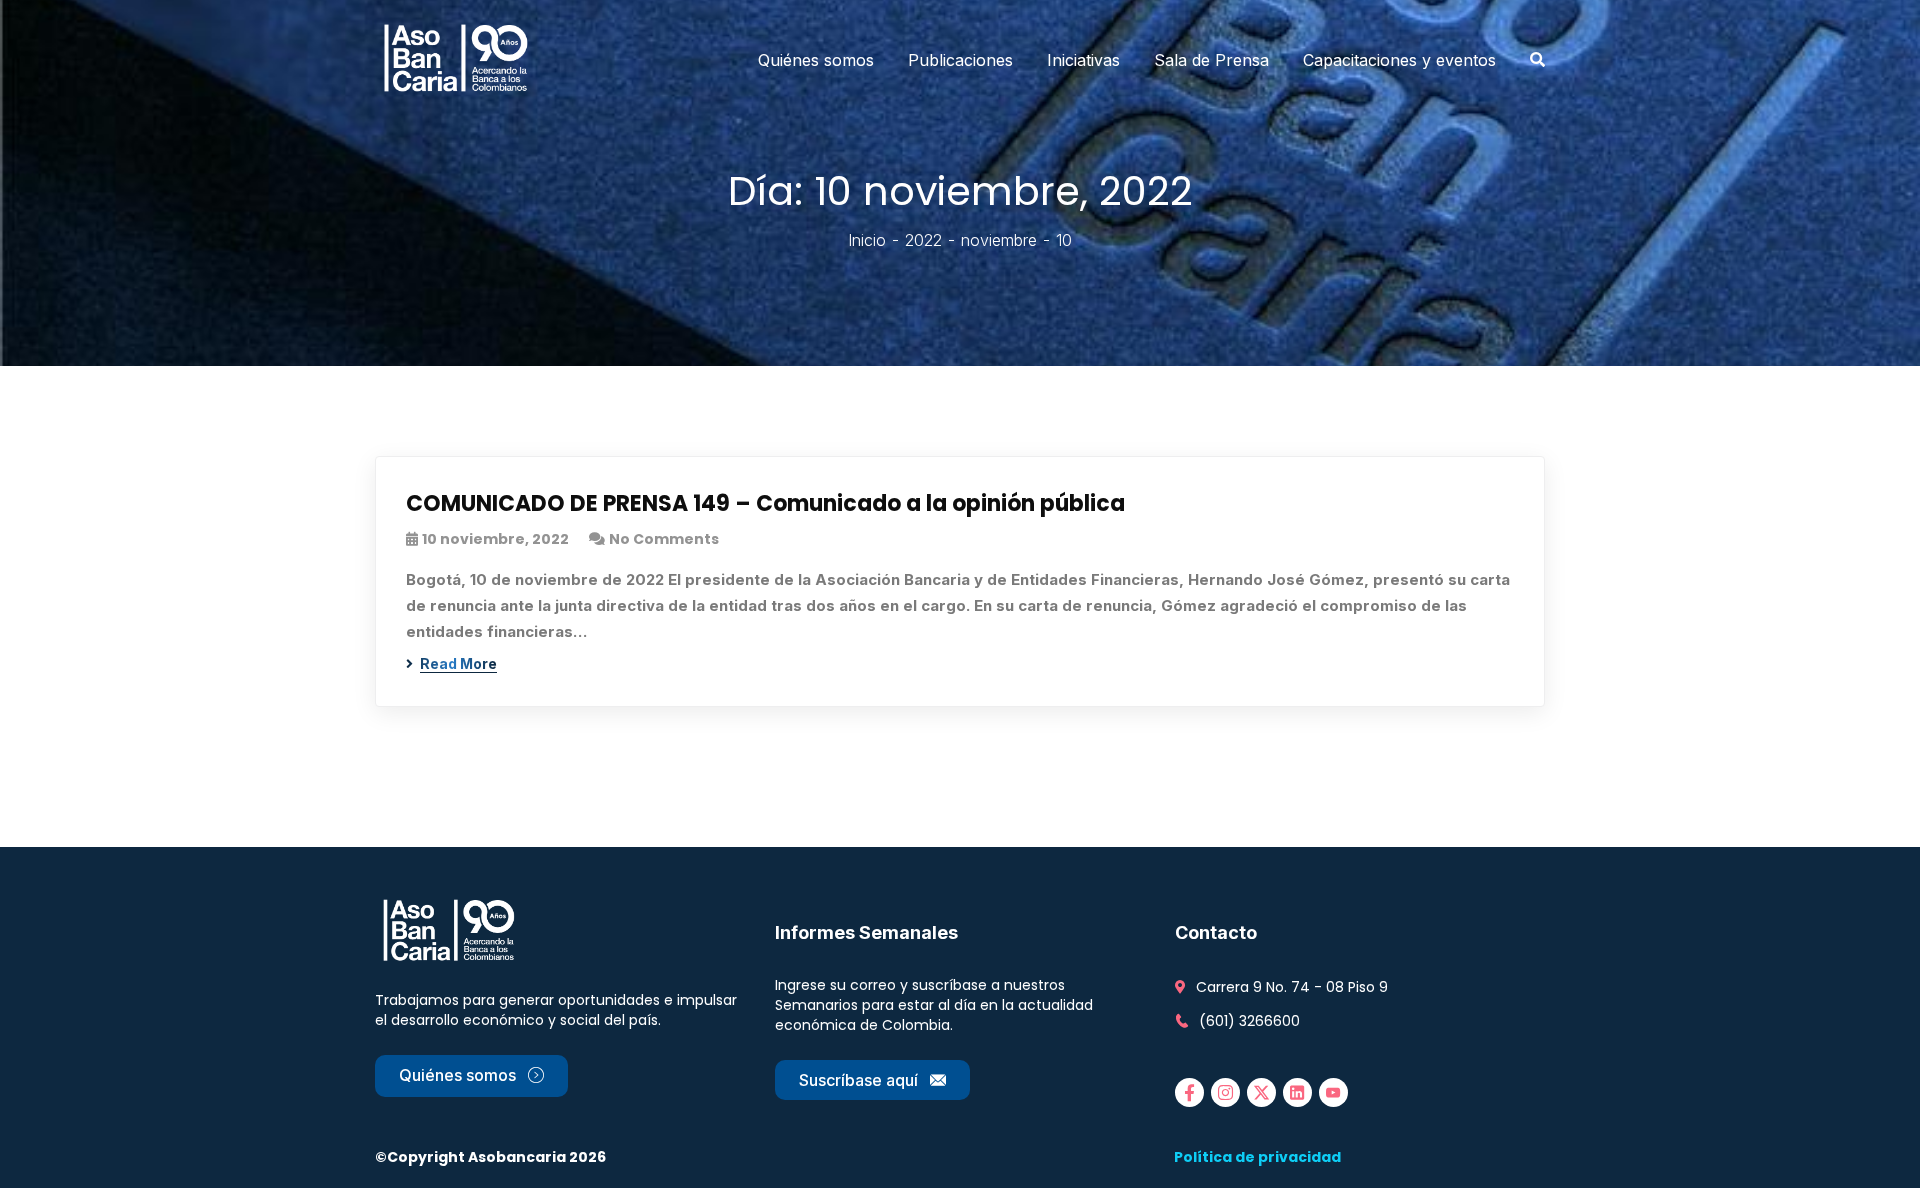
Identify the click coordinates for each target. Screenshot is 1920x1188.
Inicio (867, 240)
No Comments (664, 539)
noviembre (999, 240)
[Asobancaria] (462, 60)
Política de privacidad (1257, 1157)
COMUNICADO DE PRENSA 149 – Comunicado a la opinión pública (765, 503)
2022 (923, 240)
